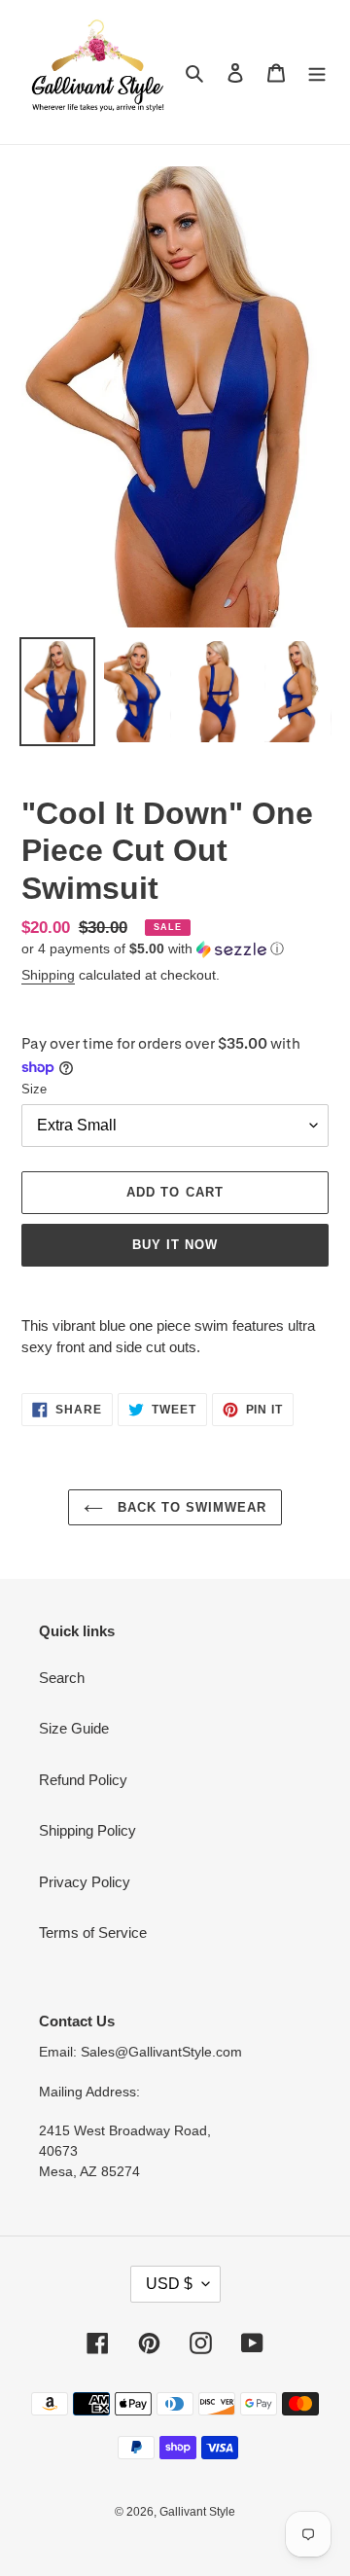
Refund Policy (83, 1780)
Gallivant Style (197, 2512)
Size (34, 1089)
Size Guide (74, 1728)
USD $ (169, 2284)
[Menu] (317, 72)
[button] (153, 949)
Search (62, 1678)
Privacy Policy (85, 1882)
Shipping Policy (87, 1830)
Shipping (48, 975)
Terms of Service (93, 1932)
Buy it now (175, 1245)
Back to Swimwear (190, 1507)
